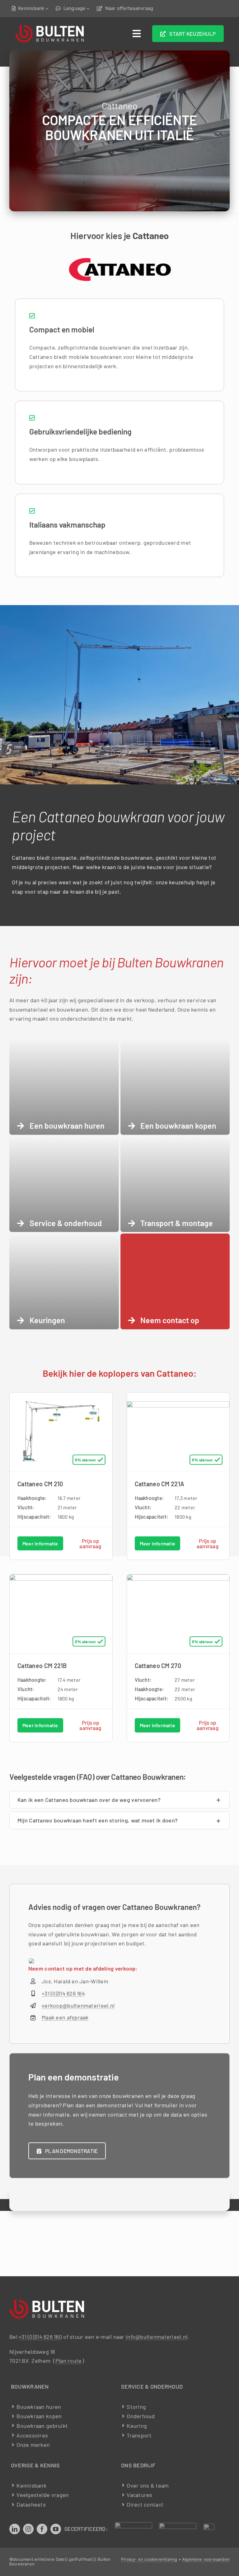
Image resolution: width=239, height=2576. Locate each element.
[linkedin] (15, 2529)
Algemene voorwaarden (206, 2559)
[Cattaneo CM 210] (61, 1397)
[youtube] (56, 2529)
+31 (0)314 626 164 (63, 1993)
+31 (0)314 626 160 (40, 2337)
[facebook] (42, 2529)
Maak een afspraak (65, 2017)
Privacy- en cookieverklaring (149, 2559)
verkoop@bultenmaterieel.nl (78, 2005)
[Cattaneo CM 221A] (178, 1406)
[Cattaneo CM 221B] (61, 1579)
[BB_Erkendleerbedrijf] (209, 2527)
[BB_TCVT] (178, 2526)
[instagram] (28, 2529)
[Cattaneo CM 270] (178, 1579)
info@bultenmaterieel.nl (157, 2337)
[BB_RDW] (134, 2525)
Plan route (69, 2361)
